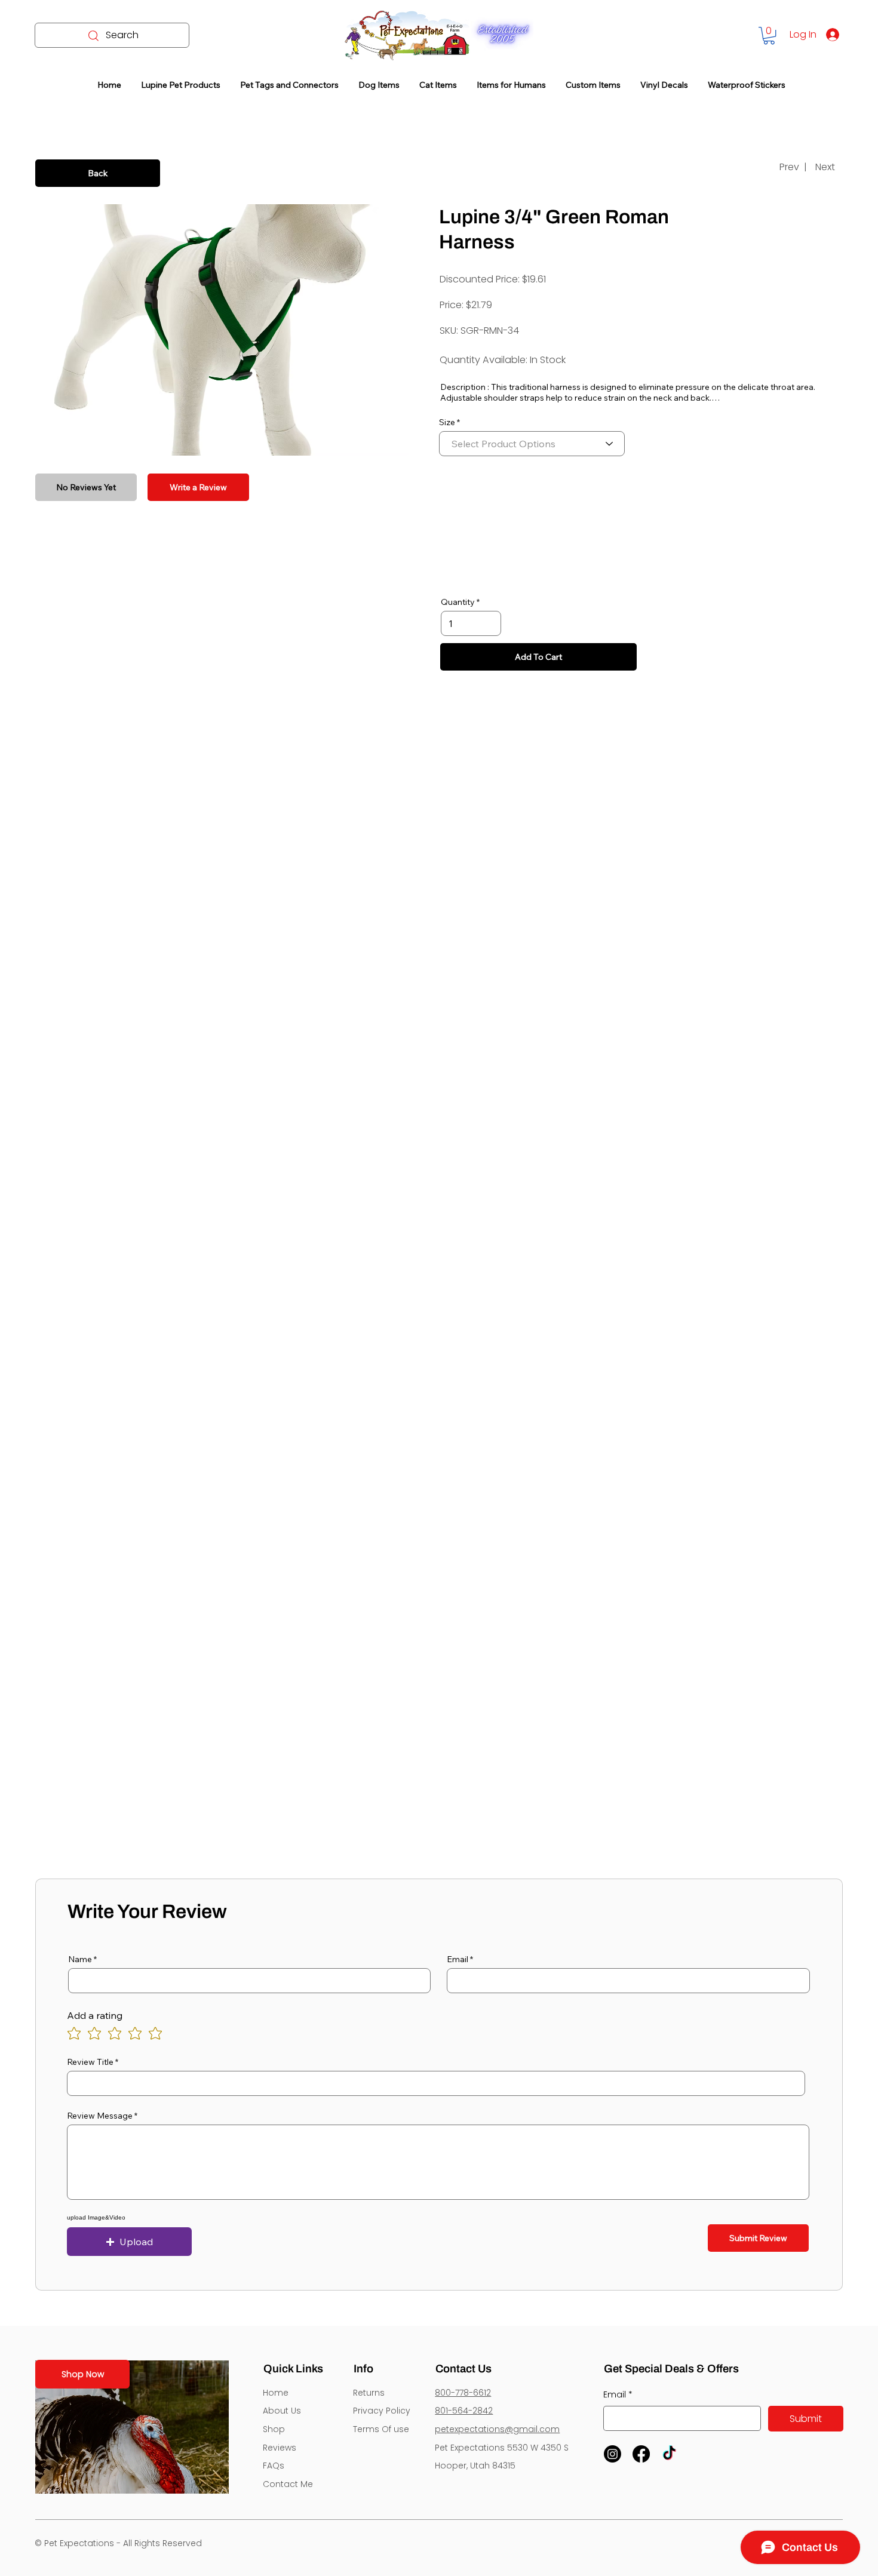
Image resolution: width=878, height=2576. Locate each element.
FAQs (274, 2466)
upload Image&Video (96, 2218)
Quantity (458, 602)
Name (80, 1959)
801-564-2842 (464, 2411)
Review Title (90, 2062)
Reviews (280, 2448)
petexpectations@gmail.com (497, 2429)
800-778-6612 (463, 2393)
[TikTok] (669, 2454)
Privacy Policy (382, 2411)
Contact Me (288, 2484)
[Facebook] (641, 2454)
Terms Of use (381, 2429)
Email (458, 1959)
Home (276, 2393)
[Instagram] (613, 2454)
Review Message (100, 2116)
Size (447, 422)
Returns (369, 2393)
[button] (769, 36)
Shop (274, 2429)
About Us (282, 2411)
